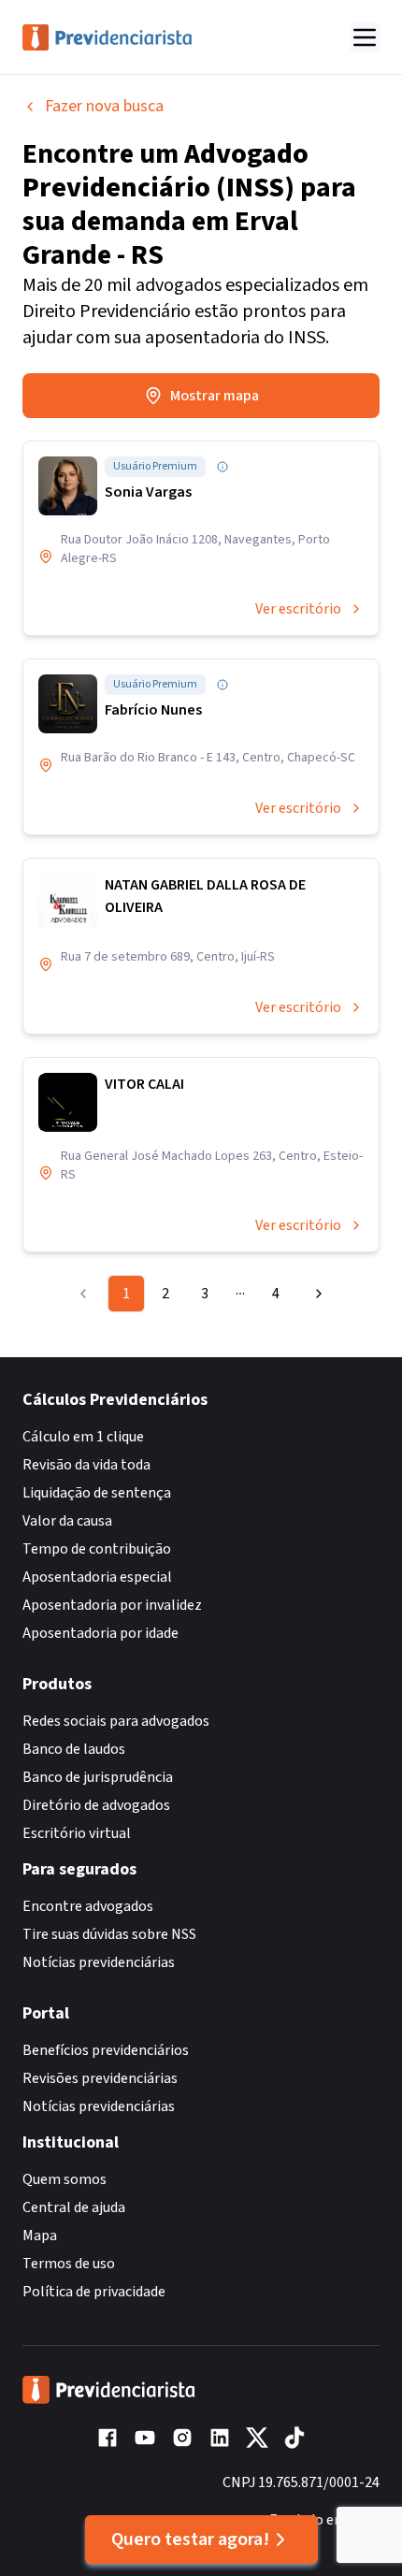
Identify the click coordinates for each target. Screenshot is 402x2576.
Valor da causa (67, 1521)
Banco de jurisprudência (98, 1777)
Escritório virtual (77, 1833)
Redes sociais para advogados (116, 1721)
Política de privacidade (94, 2292)
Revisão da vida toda (86, 1465)
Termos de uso (69, 2264)
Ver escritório (298, 609)
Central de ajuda (74, 2207)
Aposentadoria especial (97, 1577)
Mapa (40, 2236)
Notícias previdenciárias (99, 1962)
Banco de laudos (74, 1749)
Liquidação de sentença (97, 1493)
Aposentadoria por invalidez (112, 1605)
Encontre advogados (88, 1906)
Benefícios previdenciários (106, 2050)
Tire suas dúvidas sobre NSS (109, 1934)
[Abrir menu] (365, 37)
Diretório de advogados (96, 1805)
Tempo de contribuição (97, 1549)
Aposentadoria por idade (100, 1633)
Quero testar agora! (190, 2540)
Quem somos (65, 2179)
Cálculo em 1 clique (83, 1437)
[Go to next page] (314, 1294)
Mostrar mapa (215, 396)
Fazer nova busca (104, 106)
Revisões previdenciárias (100, 2078)
